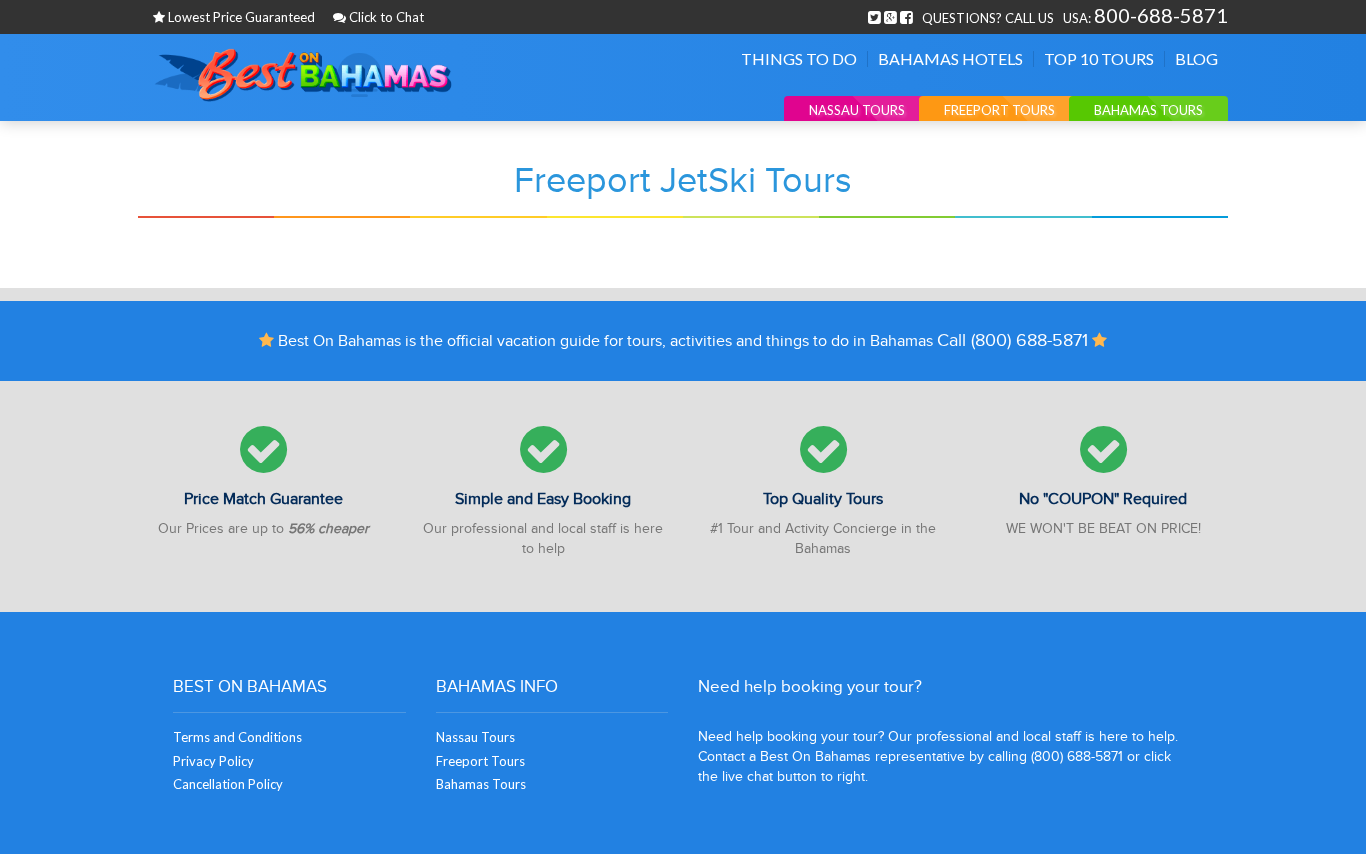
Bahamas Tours (1148, 110)
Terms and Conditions (237, 737)
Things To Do (799, 59)
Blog (1196, 59)
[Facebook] (906, 15)
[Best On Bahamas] (303, 76)
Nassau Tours (857, 110)
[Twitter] (874, 15)
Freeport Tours (999, 110)
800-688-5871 (1161, 15)
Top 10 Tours (1099, 59)
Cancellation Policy (228, 784)
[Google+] (890, 15)
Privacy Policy (213, 761)
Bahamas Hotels (950, 59)
